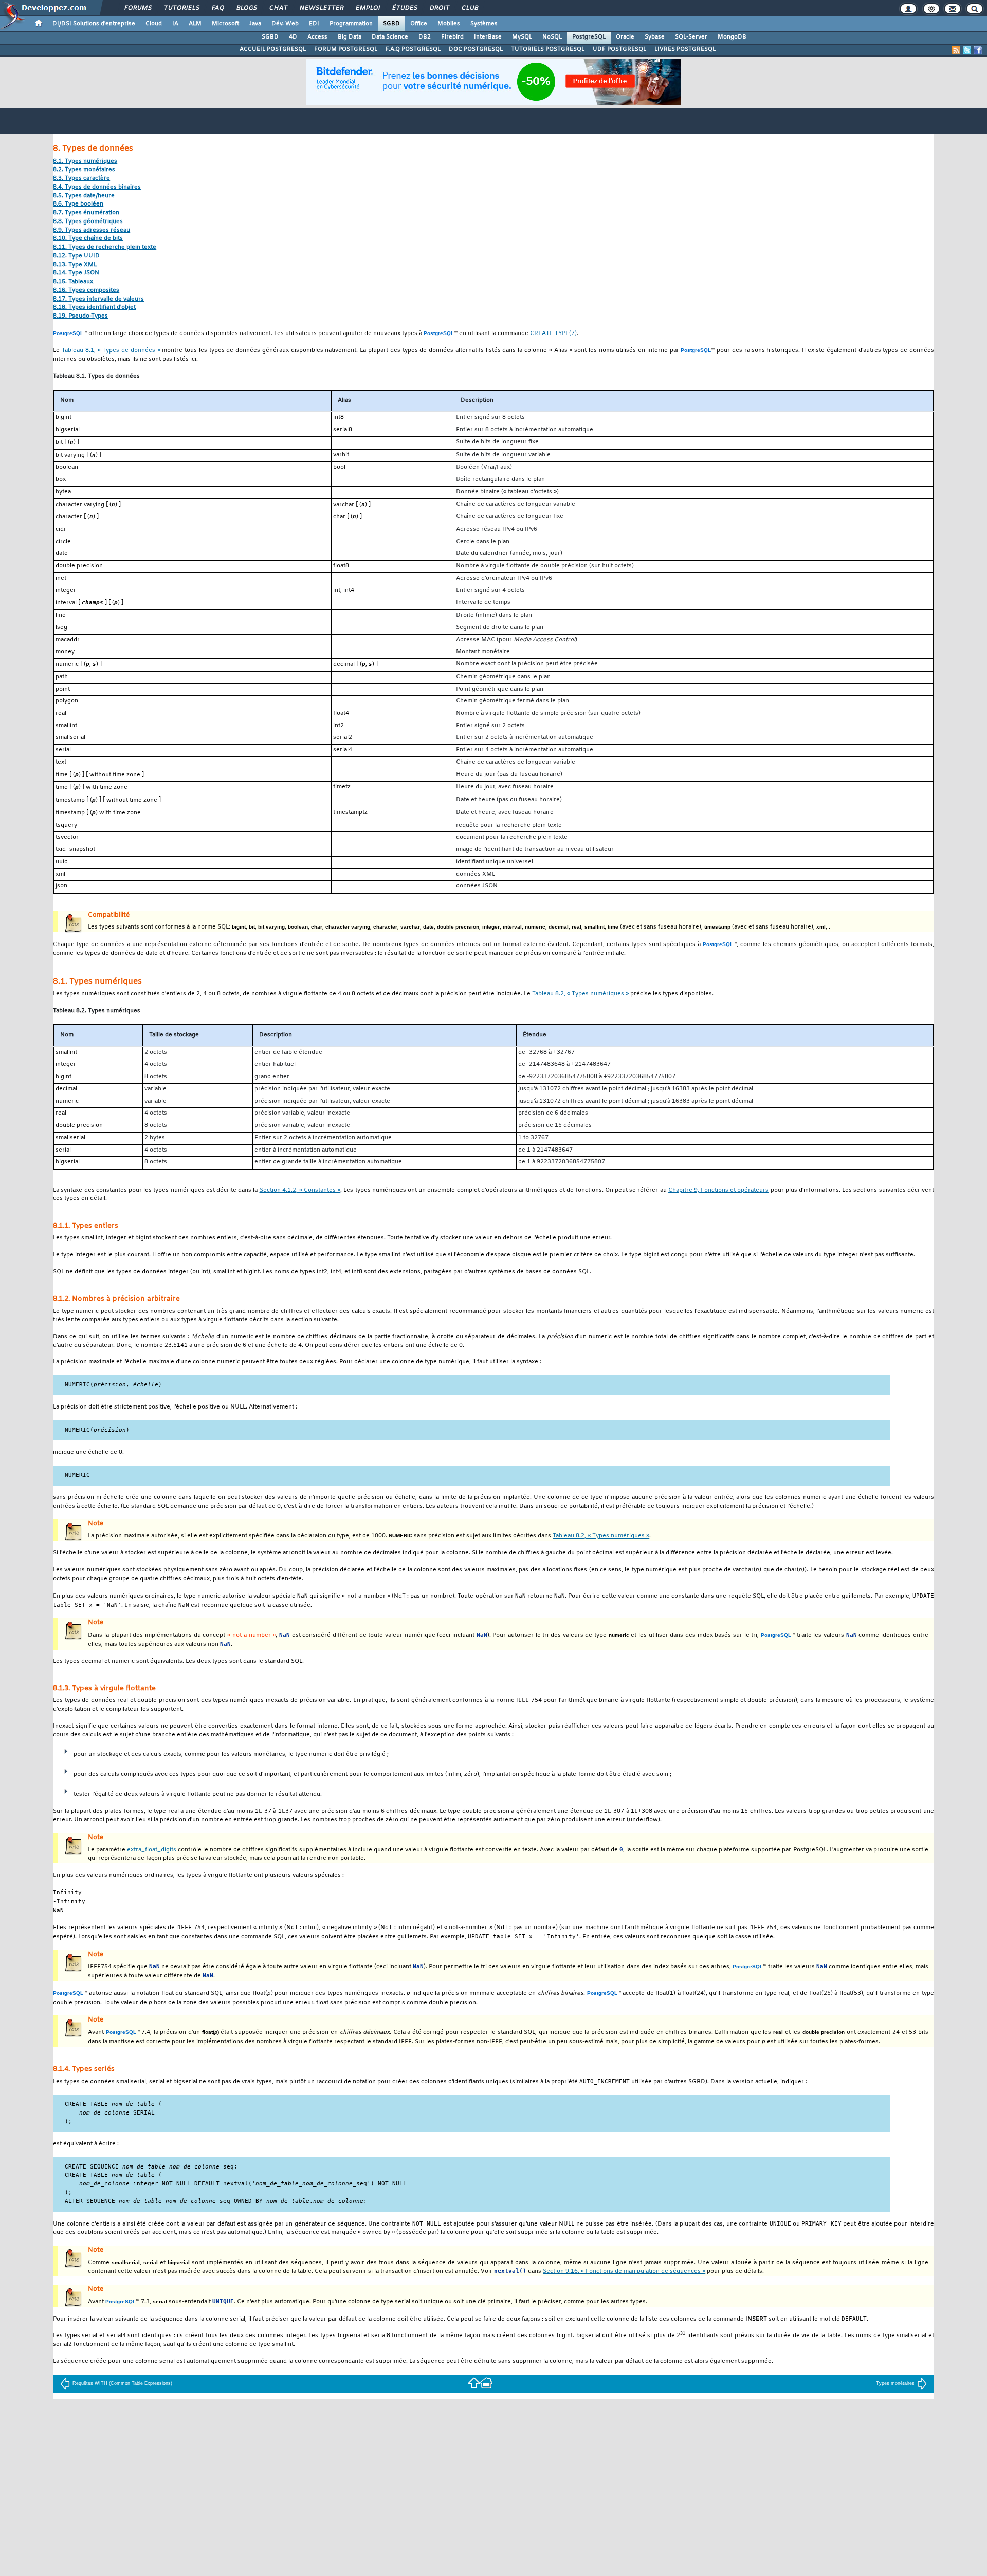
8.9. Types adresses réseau (92, 230)
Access (317, 37)
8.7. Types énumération (86, 213)
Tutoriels (181, 8)
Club (469, 8)
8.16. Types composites (86, 291)
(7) (553, 334)
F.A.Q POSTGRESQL (413, 49)
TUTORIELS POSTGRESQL (548, 49)
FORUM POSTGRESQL (346, 49)
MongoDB (732, 37)
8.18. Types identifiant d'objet (94, 308)
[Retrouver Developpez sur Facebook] (978, 50)
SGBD (391, 24)
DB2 (425, 37)
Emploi (367, 8)
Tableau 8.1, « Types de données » (111, 351)
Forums (138, 8)
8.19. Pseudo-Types (80, 316)
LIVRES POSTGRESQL (685, 49)
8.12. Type (76, 256)
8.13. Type (75, 265)
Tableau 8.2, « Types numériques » (580, 994)
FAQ (217, 8)
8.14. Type (76, 273)
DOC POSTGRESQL (476, 49)
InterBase (488, 37)
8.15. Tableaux (73, 282)
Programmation (351, 24)
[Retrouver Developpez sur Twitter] (967, 50)
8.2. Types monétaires (84, 170)
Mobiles (449, 24)
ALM (195, 24)
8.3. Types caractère (81, 179)
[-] (486, 2382)
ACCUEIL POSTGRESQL (273, 49)
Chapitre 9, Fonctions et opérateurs (719, 1190)
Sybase (655, 37)
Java (255, 24)
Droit (439, 8)
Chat (278, 8)
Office (419, 24)
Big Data (350, 37)
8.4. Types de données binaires (97, 187)
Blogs (246, 8)
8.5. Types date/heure (84, 196)
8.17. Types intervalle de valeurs (98, 299)
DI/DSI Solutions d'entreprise (94, 24)
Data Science (390, 37)
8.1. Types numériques (85, 162)
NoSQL (552, 37)
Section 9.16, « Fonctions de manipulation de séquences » (624, 2272)
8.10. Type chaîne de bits (88, 239)
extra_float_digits (152, 1850)
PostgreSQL (589, 37)
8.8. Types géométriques (88, 222)
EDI (314, 24)
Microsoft (225, 24)
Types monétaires (895, 2383)
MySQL (522, 37)
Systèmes (484, 24)
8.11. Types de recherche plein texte (105, 247)
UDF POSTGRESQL (619, 49)
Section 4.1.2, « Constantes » (300, 1190)
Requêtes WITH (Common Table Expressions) (122, 2383)
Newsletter (321, 8)
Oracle (625, 37)
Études (404, 8)
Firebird (452, 37)
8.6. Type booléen (78, 204)
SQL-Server (691, 37)
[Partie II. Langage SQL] (474, 2382)
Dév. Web (285, 24)
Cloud (154, 24)
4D (293, 37)
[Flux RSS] (956, 50)
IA (175, 24)
